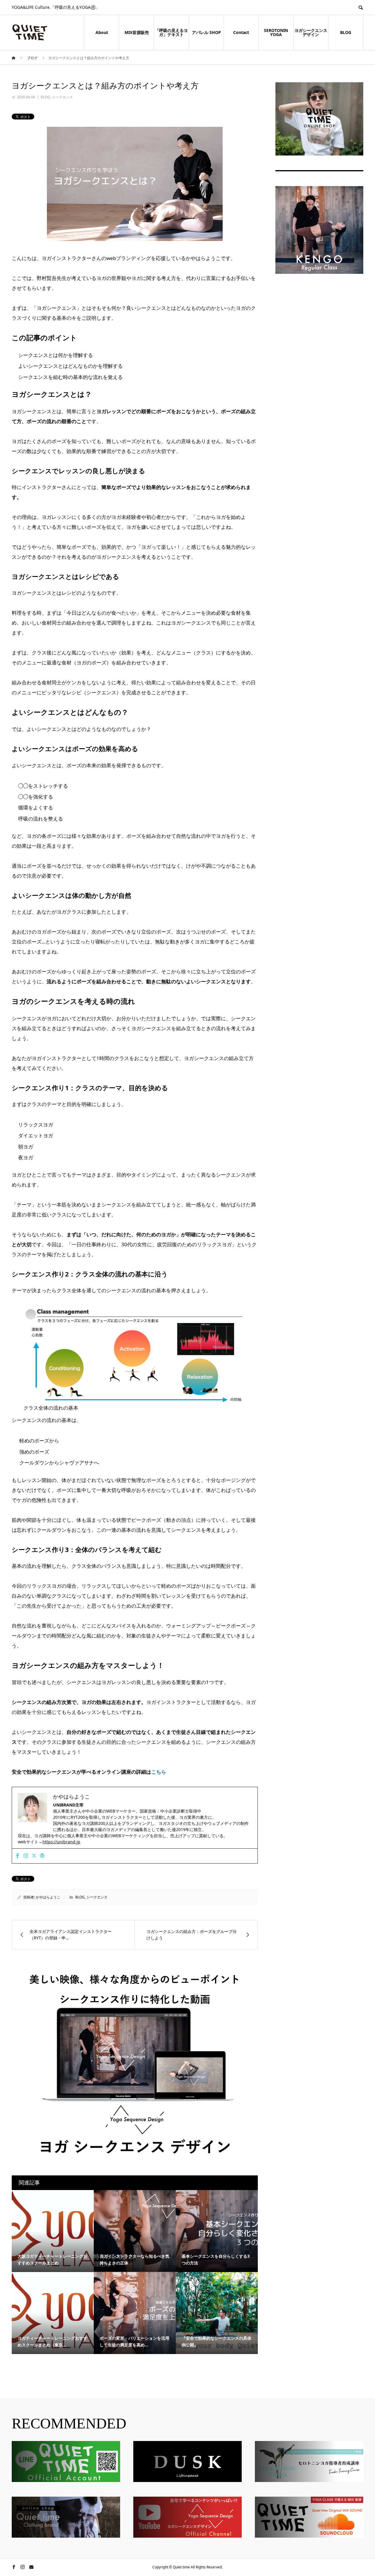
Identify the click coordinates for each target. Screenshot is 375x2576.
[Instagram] (26, 1856)
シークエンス (62, 97)
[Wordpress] (42, 1856)
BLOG (45, 97)
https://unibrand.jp (61, 1842)
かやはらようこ (48, 1897)
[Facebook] (18, 1856)
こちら (159, 1772)
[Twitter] (34, 1856)
